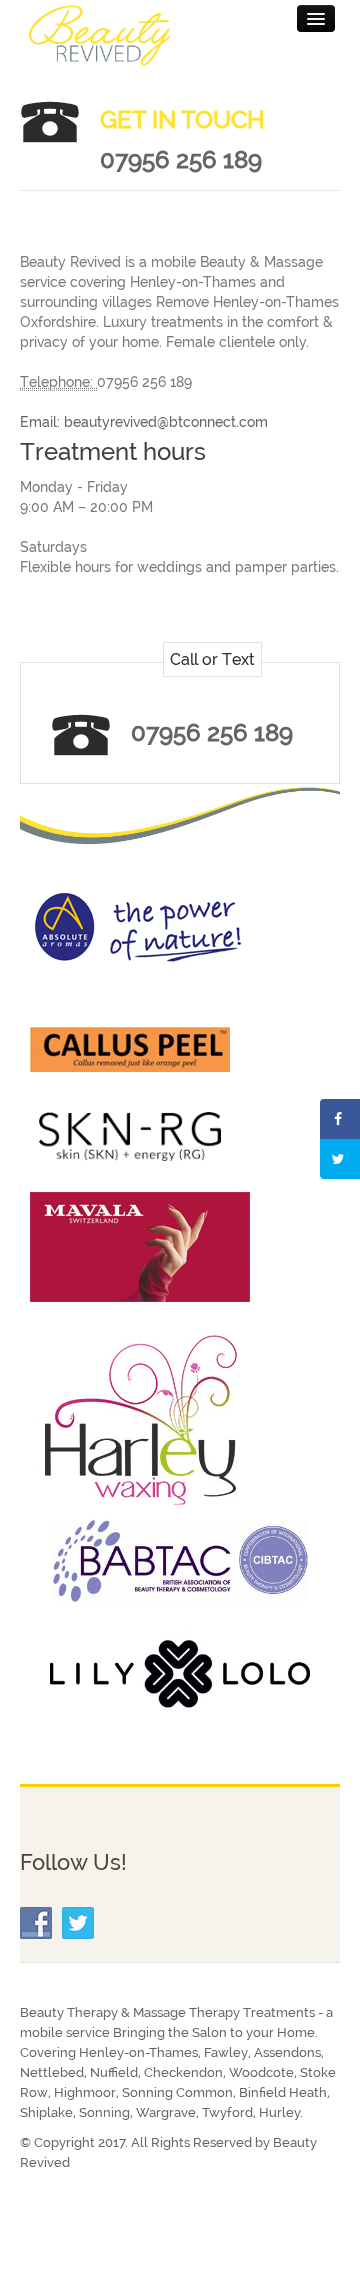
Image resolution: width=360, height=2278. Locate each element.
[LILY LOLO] (180, 1673)
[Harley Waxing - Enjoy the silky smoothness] (140, 1418)
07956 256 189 (181, 159)
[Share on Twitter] (340, 1159)
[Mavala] (140, 1246)
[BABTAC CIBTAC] (180, 1559)
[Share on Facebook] (340, 1119)
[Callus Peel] (130, 1048)
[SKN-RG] (130, 1136)
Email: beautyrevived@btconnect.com (144, 422)
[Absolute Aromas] (140, 925)
